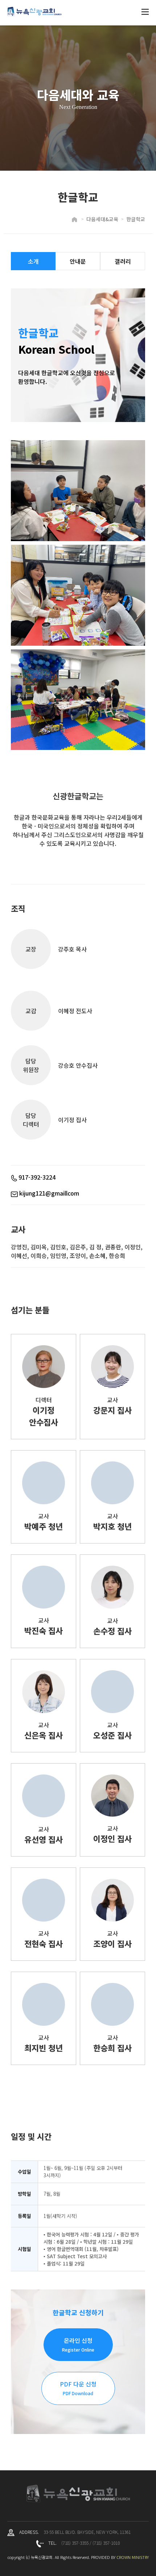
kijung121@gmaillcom (48, 1193)
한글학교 (136, 219)
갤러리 (123, 261)
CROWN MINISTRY (133, 2557)
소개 (33, 261)
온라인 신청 (78, 2344)
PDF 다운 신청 (78, 2388)
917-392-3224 (36, 1177)
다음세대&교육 (102, 219)
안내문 (78, 261)
